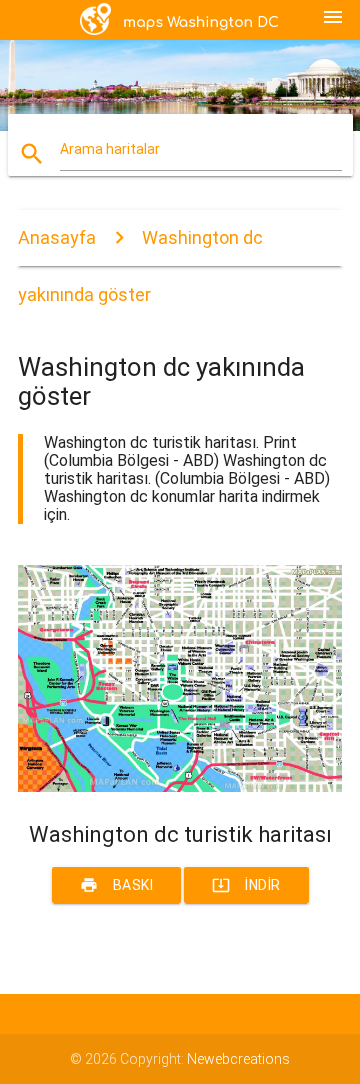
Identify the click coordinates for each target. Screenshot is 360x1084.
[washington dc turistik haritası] (180, 787)
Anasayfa (57, 237)
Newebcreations (238, 1059)
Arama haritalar (110, 149)
